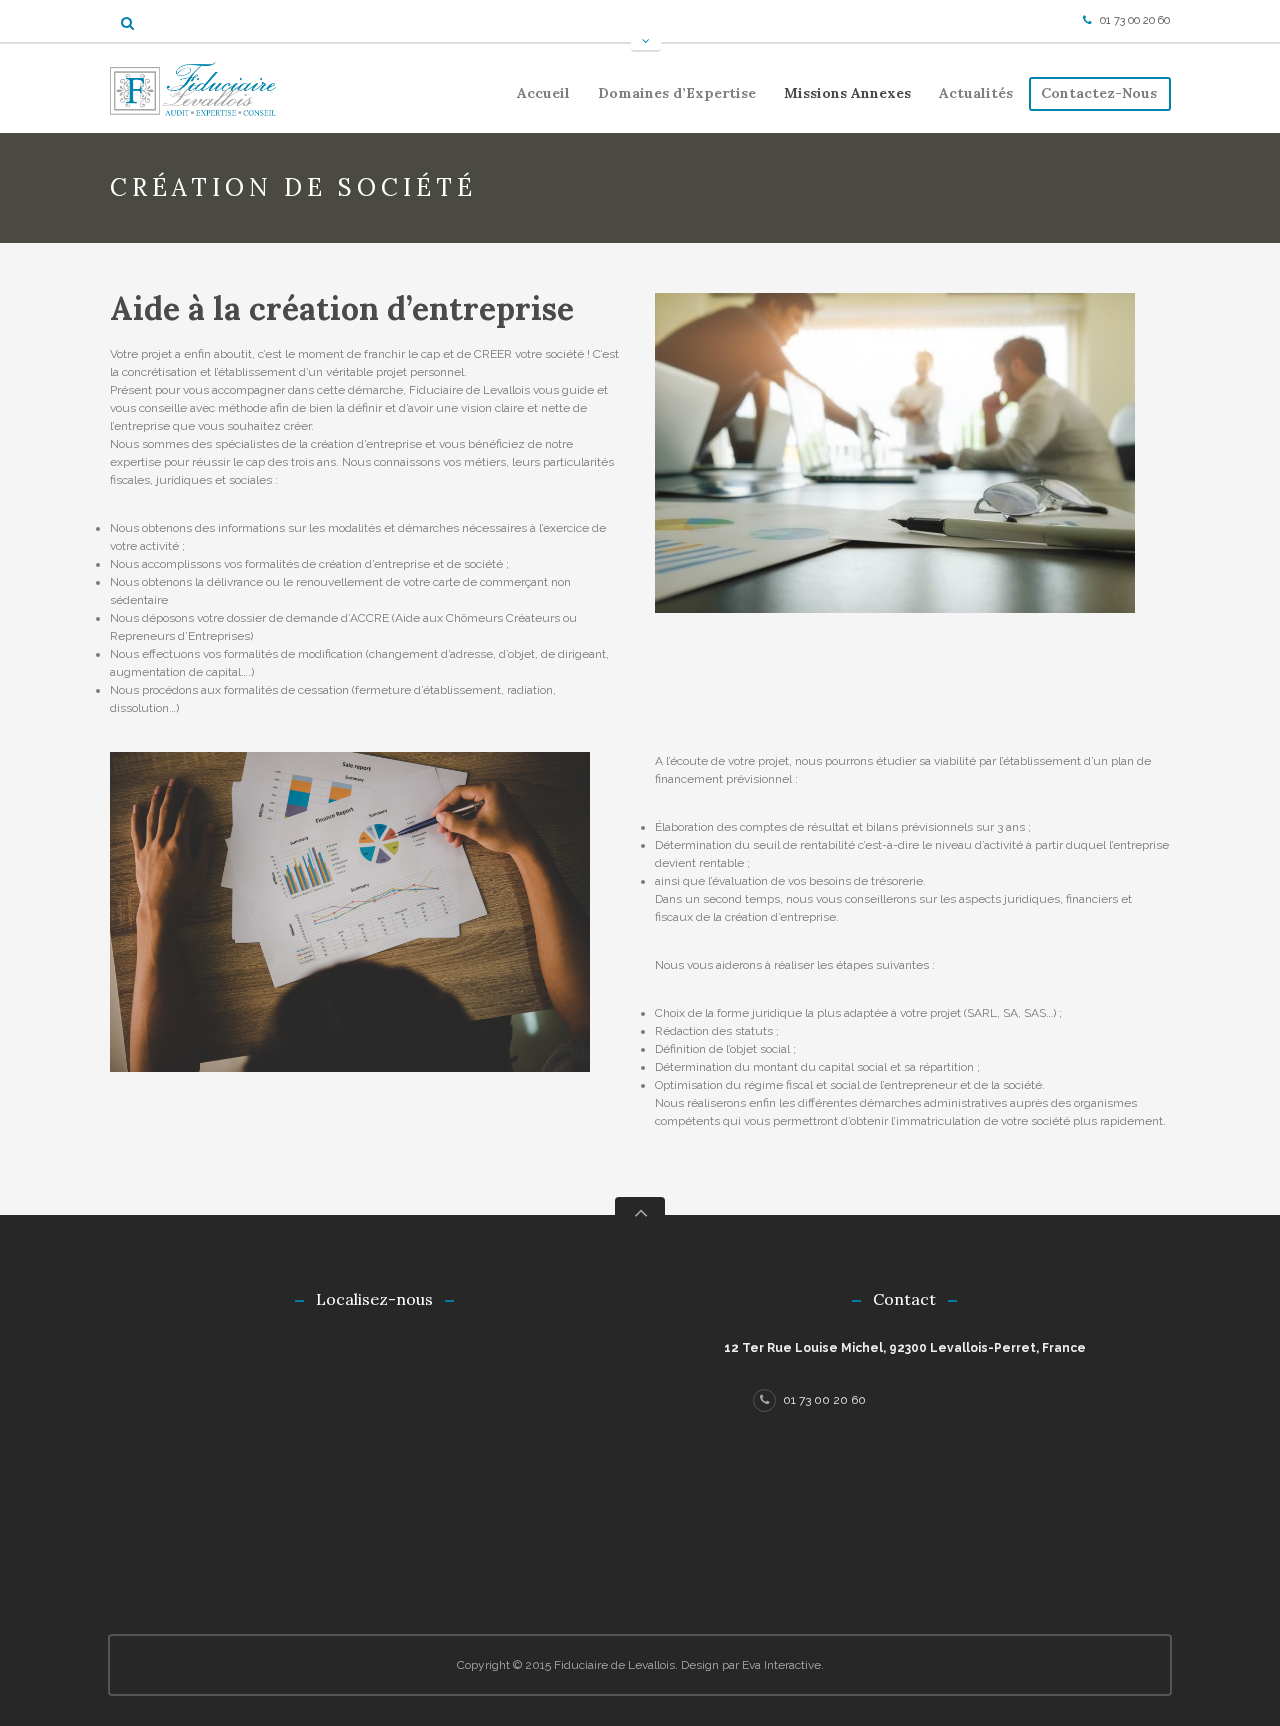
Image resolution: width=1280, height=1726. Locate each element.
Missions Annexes (841, 96)
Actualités (976, 93)
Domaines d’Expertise (671, 96)
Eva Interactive (781, 1665)
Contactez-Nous (1099, 93)
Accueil (543, 93)
